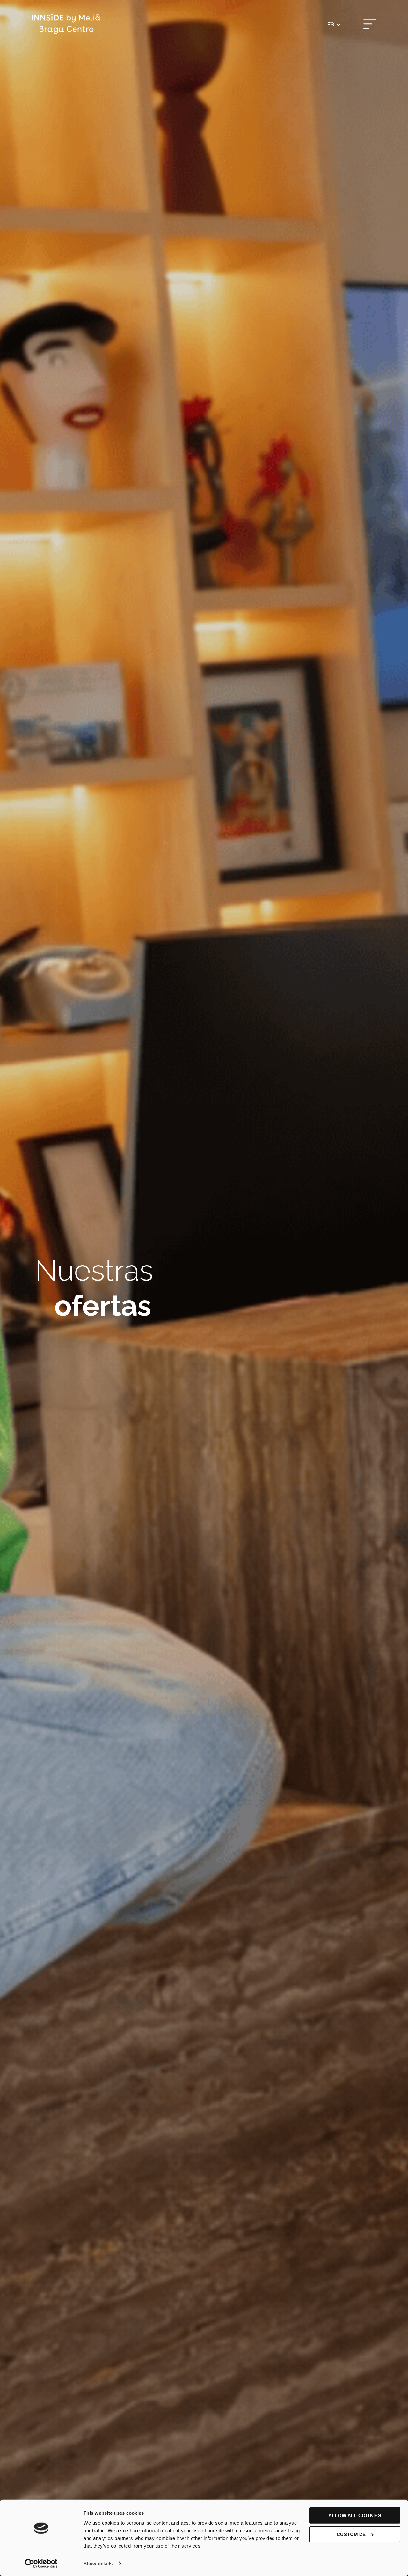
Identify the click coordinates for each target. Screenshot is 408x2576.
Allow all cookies (355, 2516)
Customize (351, 2534)
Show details (98, 2563)
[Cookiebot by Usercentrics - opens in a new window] (41, 2564)
